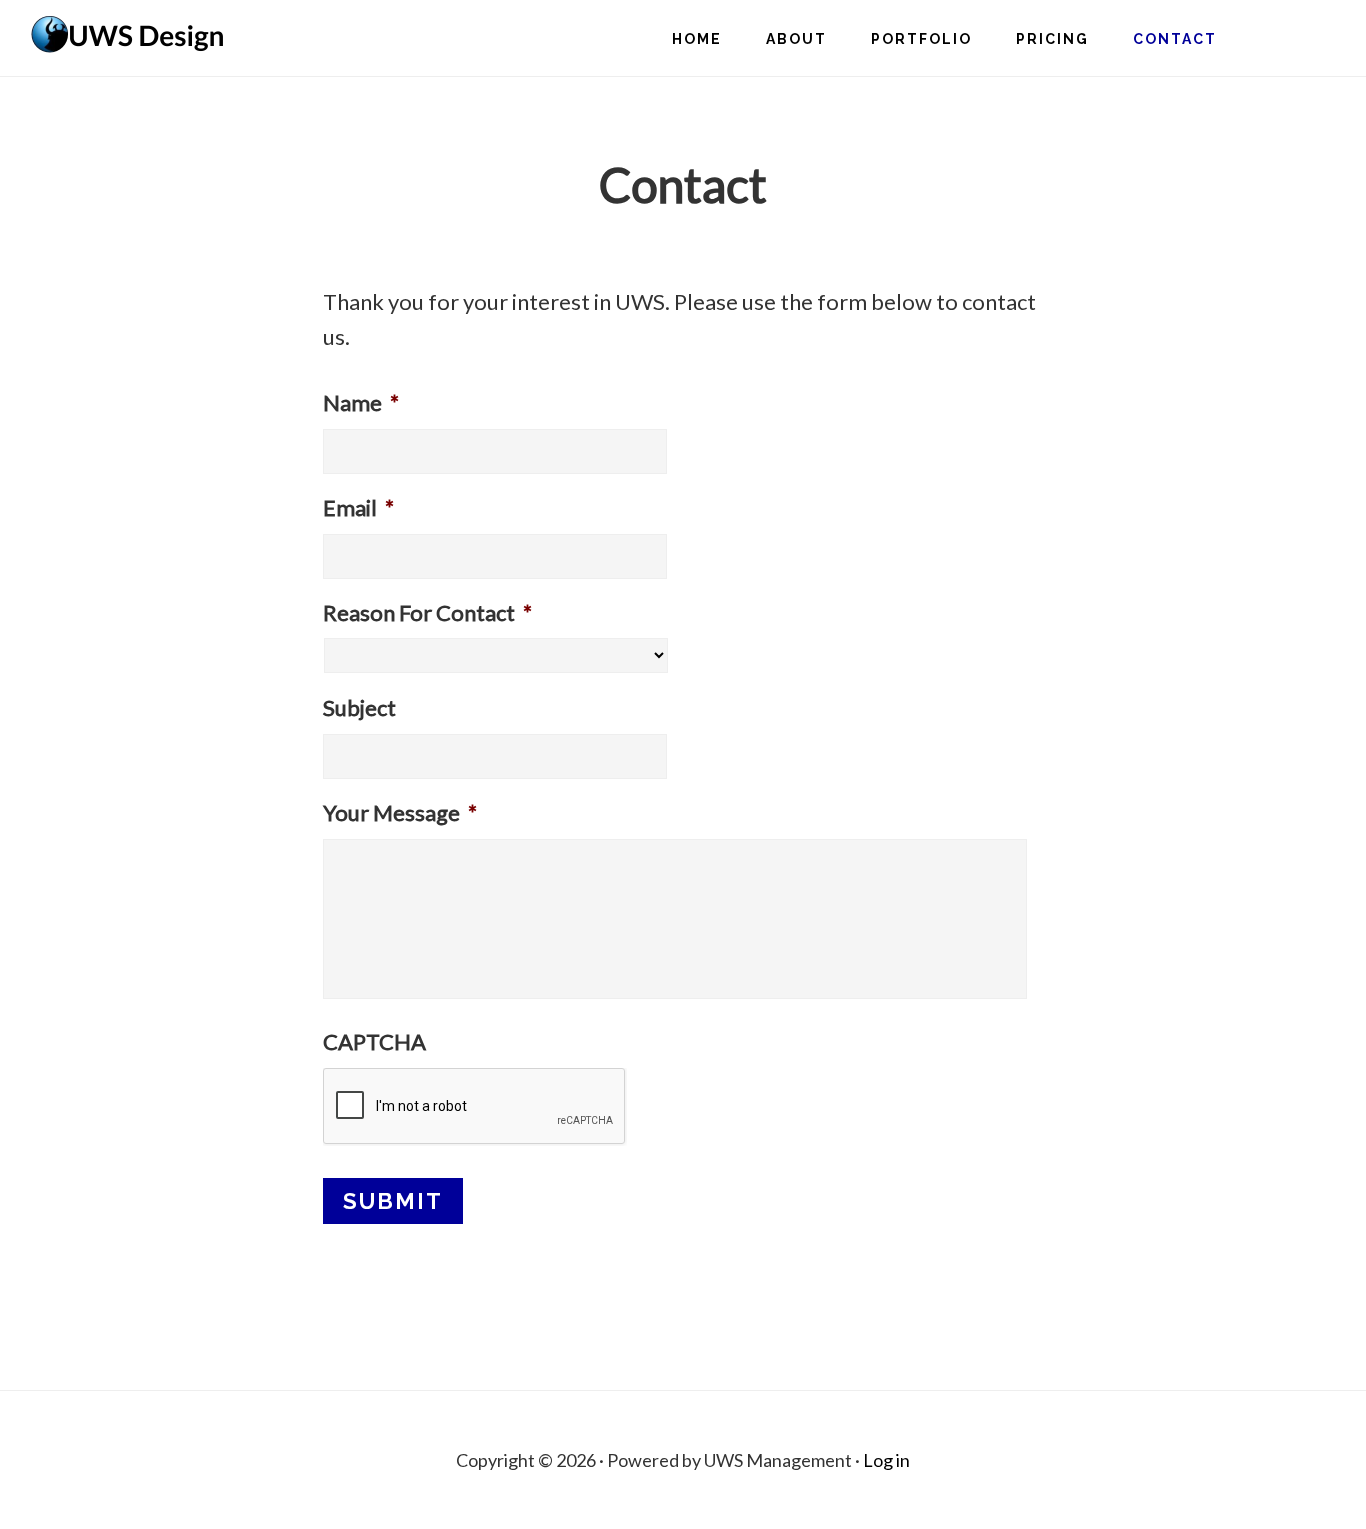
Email (358, 507)
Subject (359, 707)
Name (361, 402)
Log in (886, 1460)
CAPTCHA (374, 1041)
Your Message (400, 812)
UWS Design (130, 35)
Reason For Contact (427, 612)
